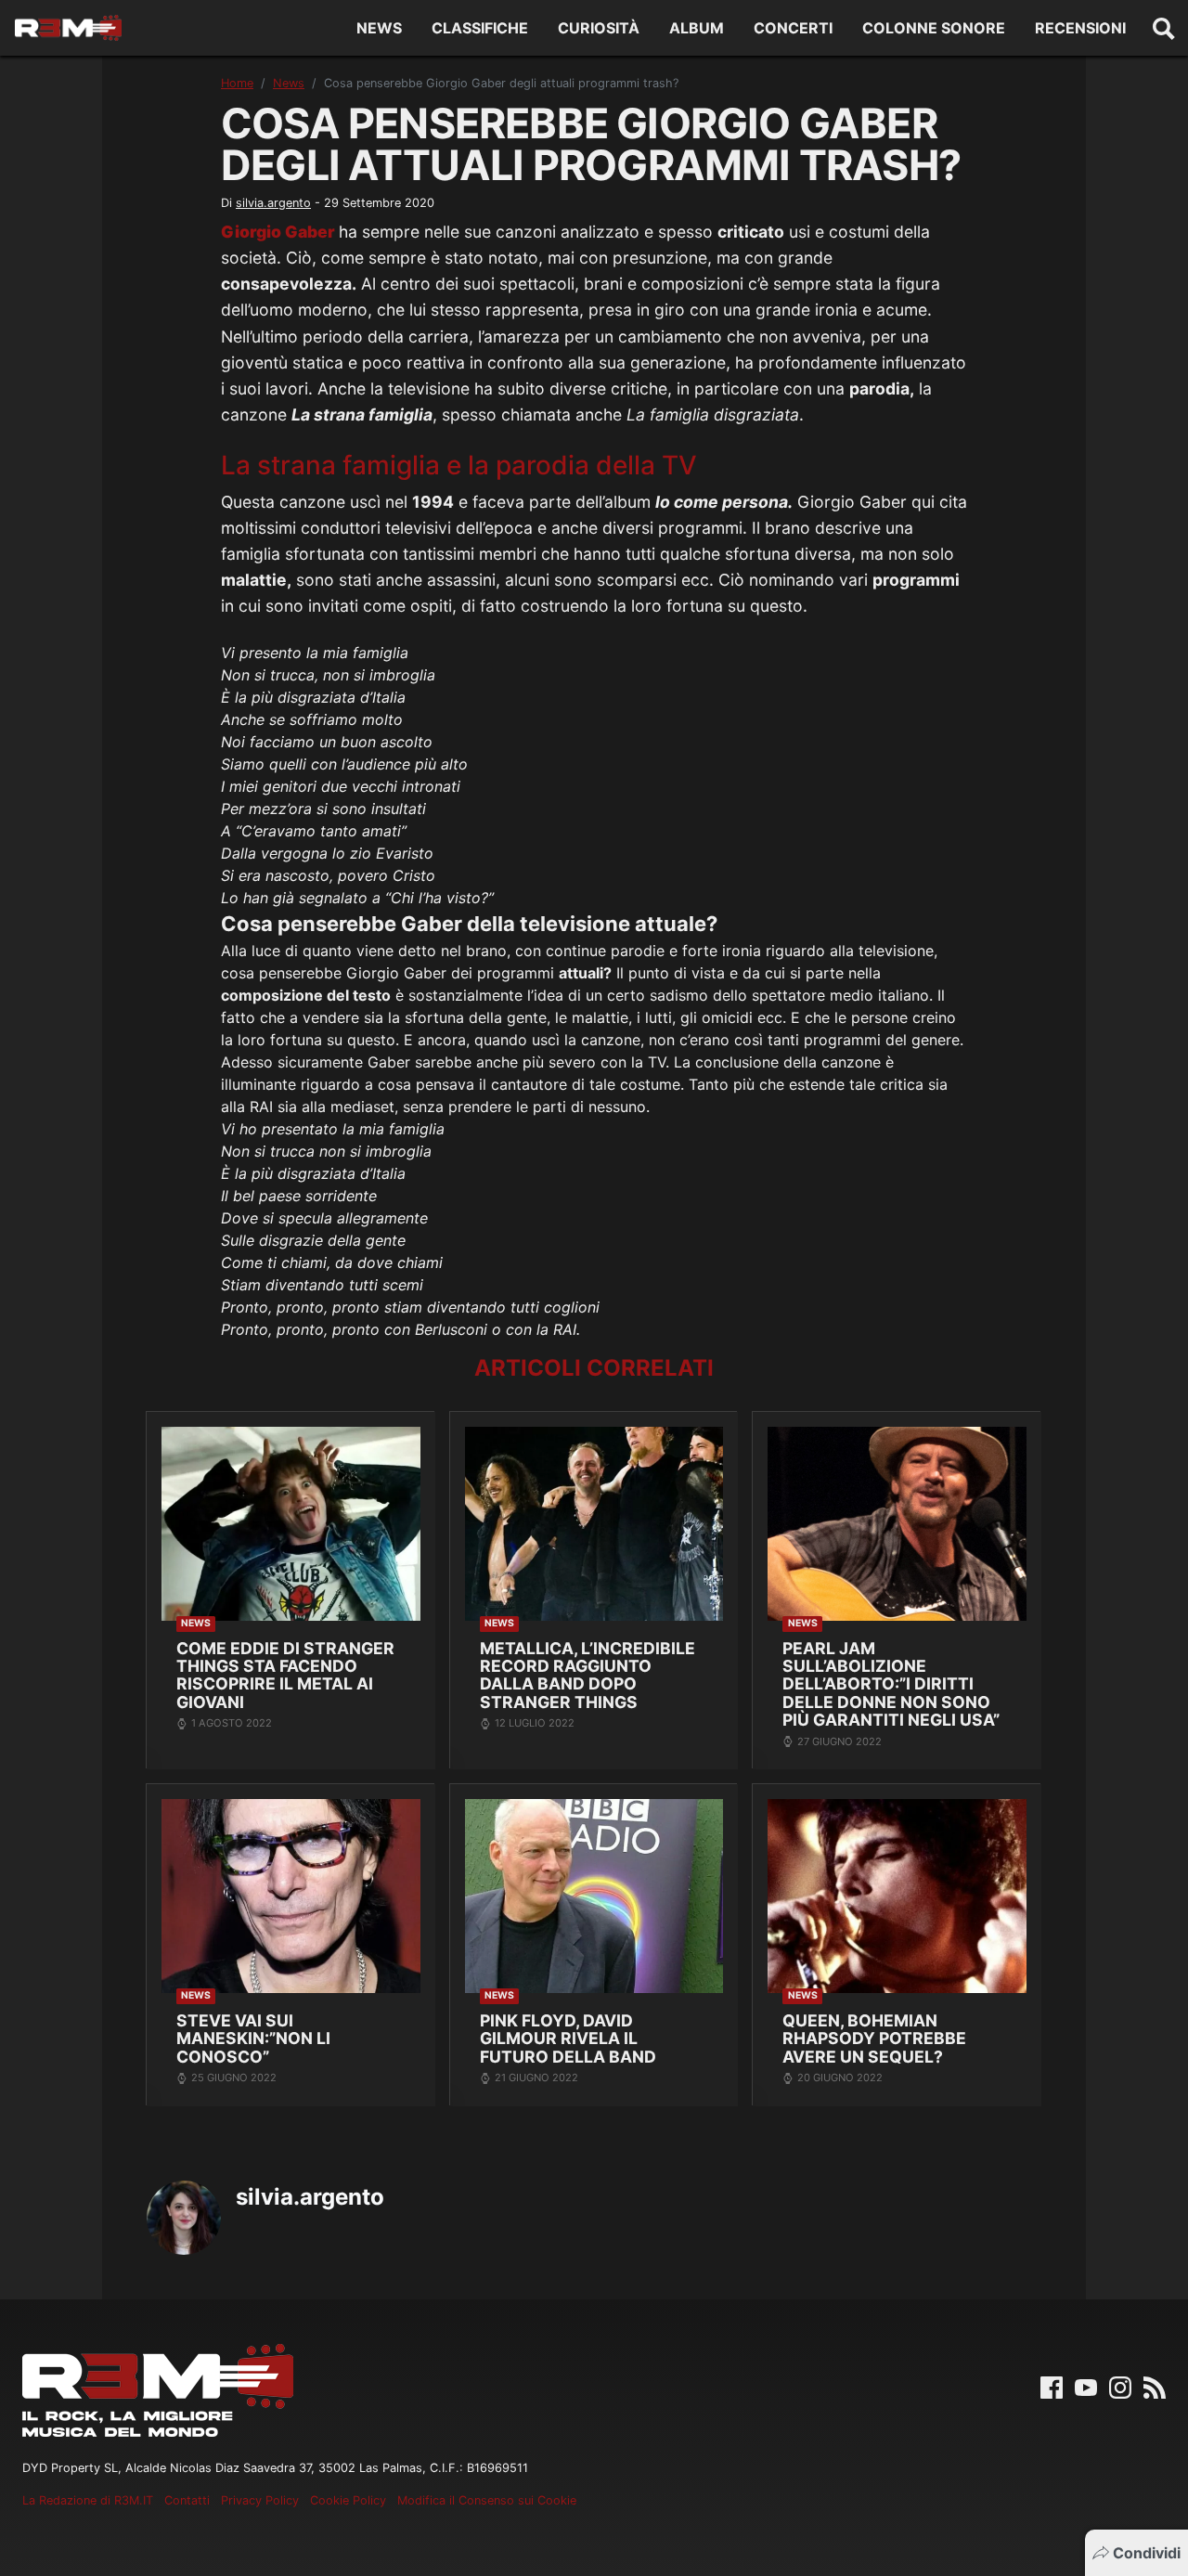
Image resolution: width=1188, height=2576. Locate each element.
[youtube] (1086, 2386)
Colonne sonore (934, 28)
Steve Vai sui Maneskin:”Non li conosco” (253, 2039)
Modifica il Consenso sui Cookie (487, 2500)
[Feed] (1155, 2386)
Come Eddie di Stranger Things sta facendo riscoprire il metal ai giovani (285, 1675)
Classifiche (480, 28)
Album (697, 28)
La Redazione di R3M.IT (88, 2500)
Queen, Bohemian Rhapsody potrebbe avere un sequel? (874, 2039)
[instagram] (1120, 2386)
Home (237, 83)
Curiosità (599, 28)
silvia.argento (273, 203)
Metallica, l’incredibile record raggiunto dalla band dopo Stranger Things (588, 1675)
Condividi (1147, 2553)
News (379, 28)
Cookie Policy (348, 2500)
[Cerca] (1164, 28)
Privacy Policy (260, 2500)
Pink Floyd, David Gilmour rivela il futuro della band (568, 2039)
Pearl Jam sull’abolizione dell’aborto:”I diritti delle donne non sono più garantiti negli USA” (891, 1684)
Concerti (793, 28)
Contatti (187, 2500)
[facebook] (1052, 2386)
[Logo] (68, 28)
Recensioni (1080, 28)
